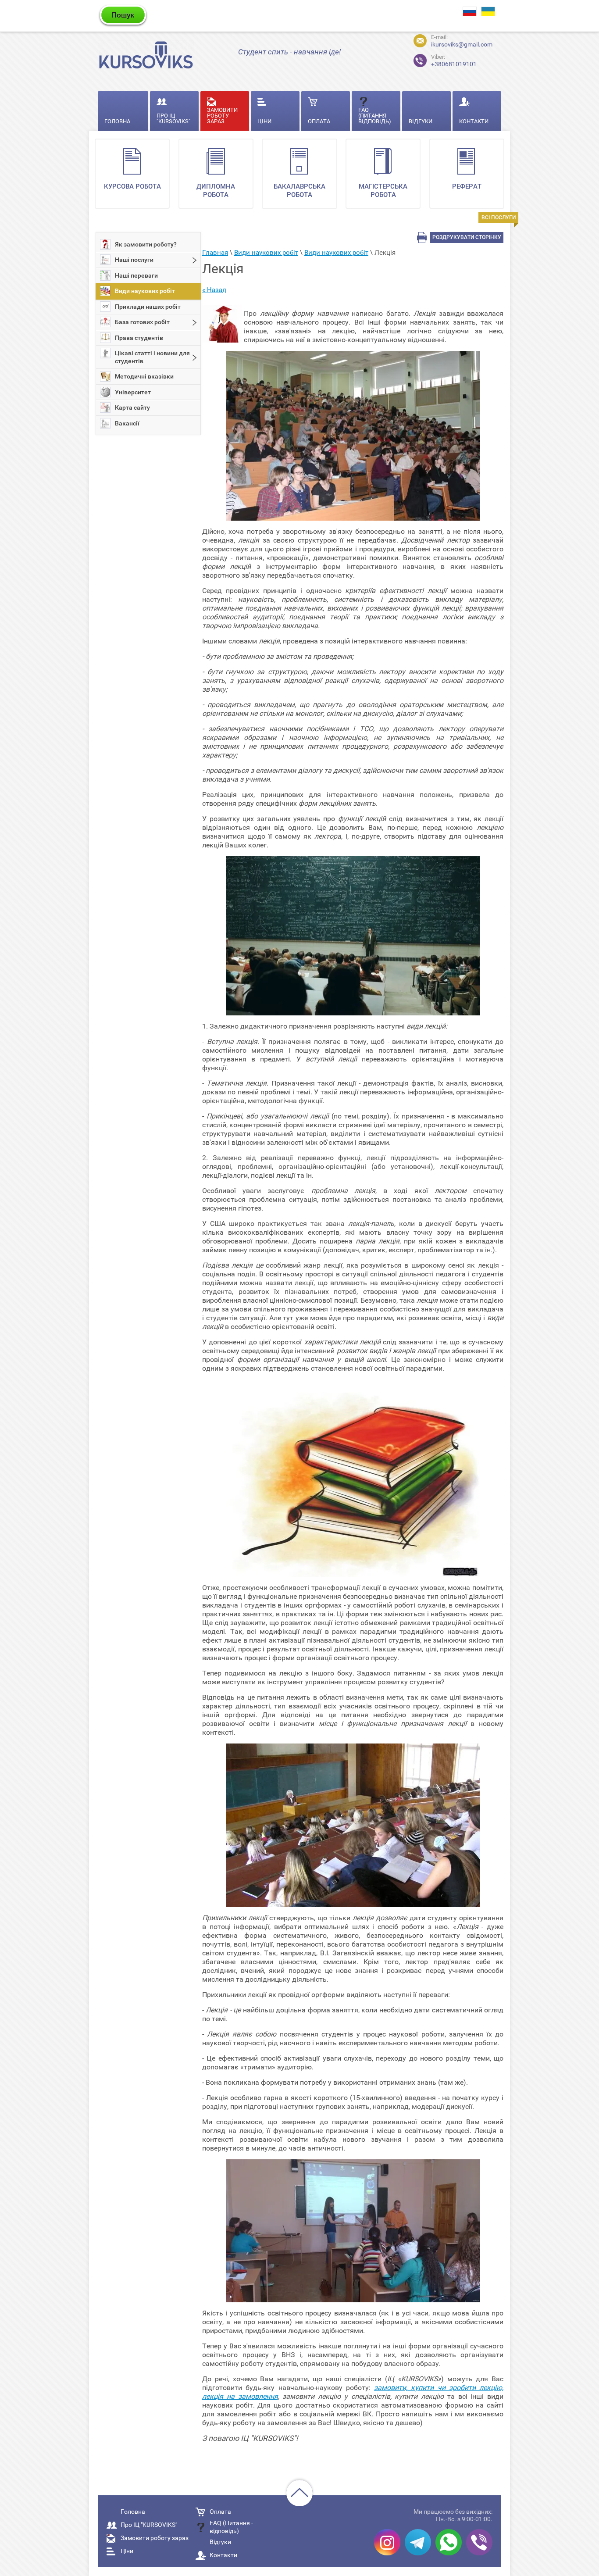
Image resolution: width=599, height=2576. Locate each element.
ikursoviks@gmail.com (462, 44)
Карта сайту (132, 407)
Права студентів (139, 338)
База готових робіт (142, 322)
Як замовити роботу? (146, 244)
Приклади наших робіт (148, 307)
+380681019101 (454, 61)
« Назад (214, 290)
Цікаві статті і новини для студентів (152, 357)
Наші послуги (134, 260)
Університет (133, 392)
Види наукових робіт (145, 291)
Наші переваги (136, 275)
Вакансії (127, 423)
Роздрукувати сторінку (467, 237)
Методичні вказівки (144, 376)
